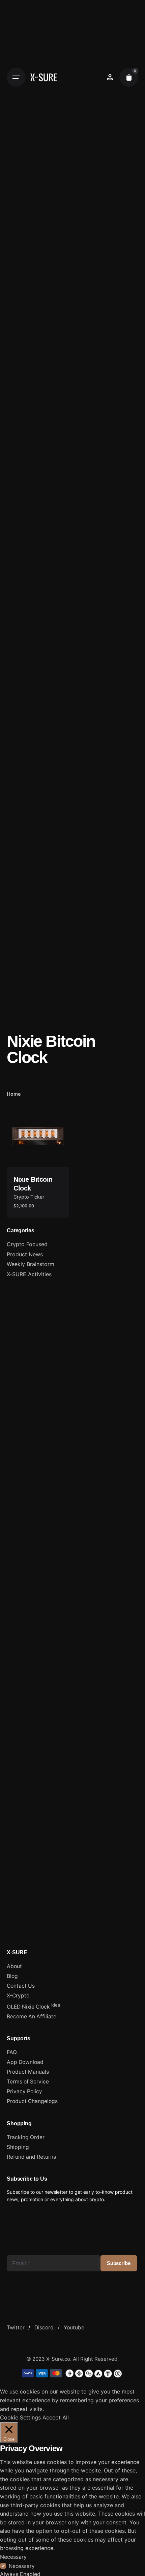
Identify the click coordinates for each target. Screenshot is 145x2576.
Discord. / (49, 2328)
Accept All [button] (56, 2417)
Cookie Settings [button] (20, 2417)
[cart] (129, 77)
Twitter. (16, 2328)
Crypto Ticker (29, 1197)
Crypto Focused (27, 1244)
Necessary (22, 2566)
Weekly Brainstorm (31, 1264)
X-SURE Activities (29, 1274)
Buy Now (38, 1156)
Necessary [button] (13, 2557)
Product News (25, 1254)
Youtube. (75, 2328)
